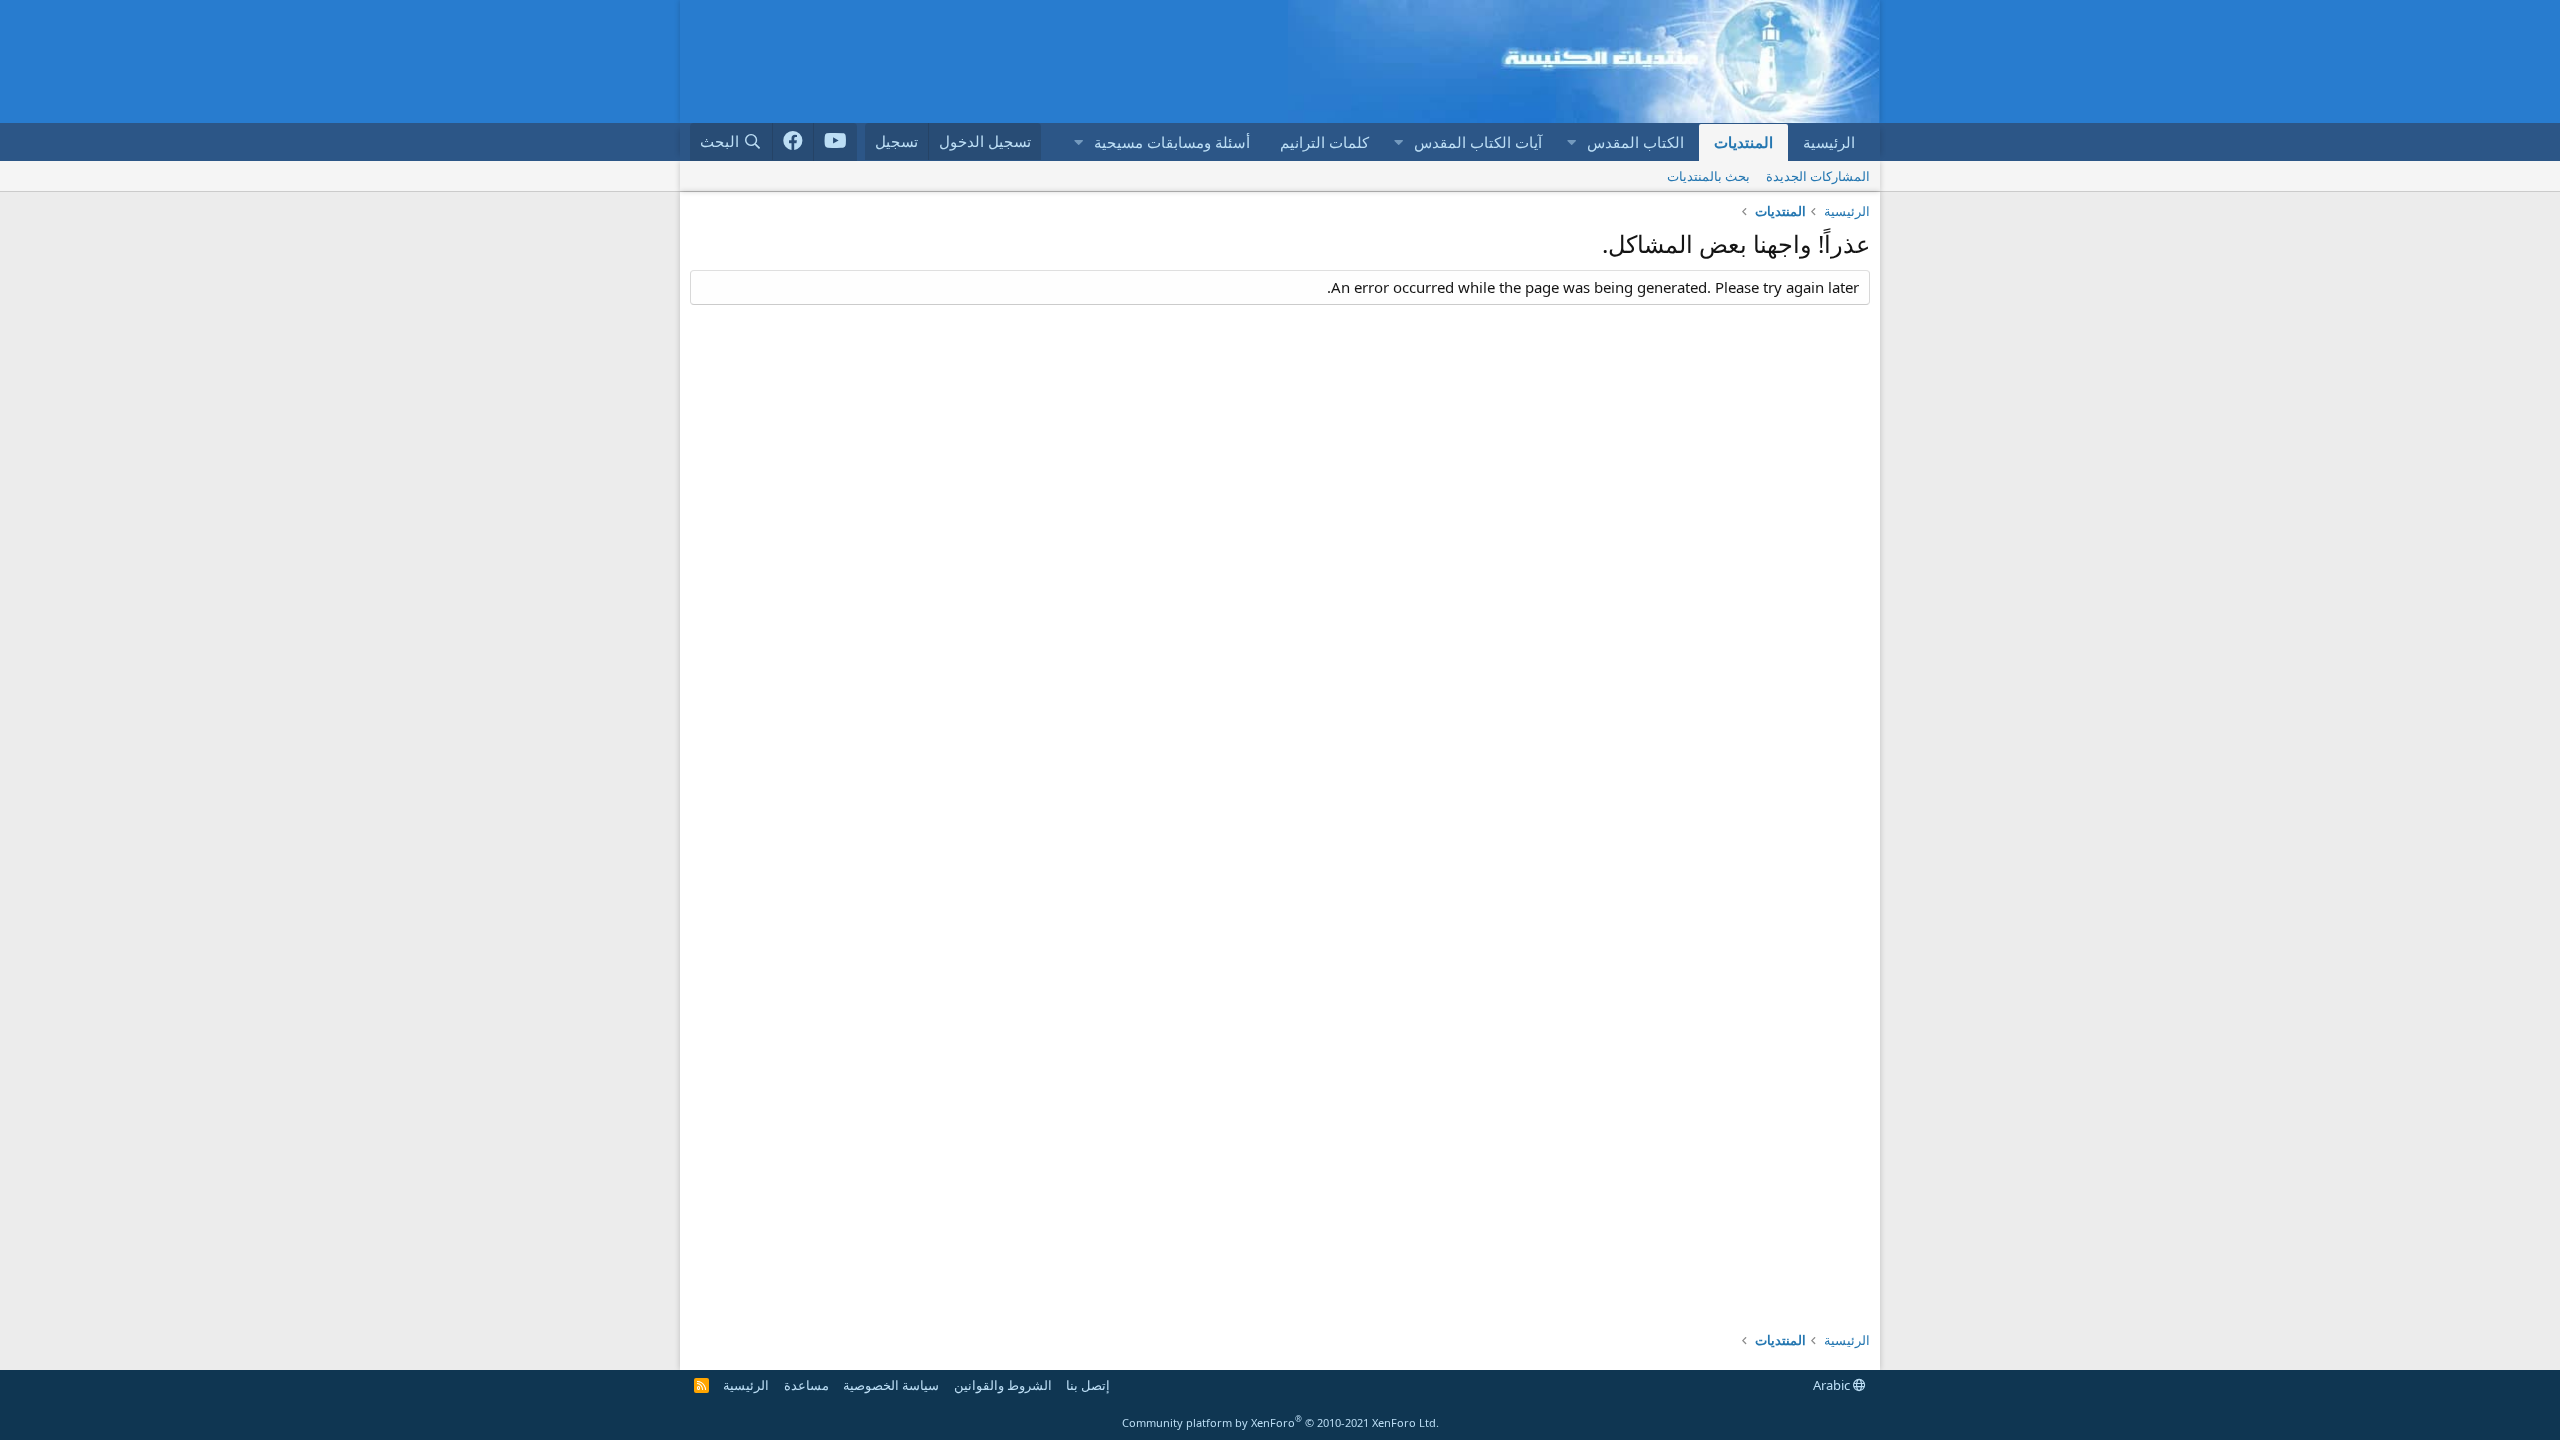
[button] (1571, 142)
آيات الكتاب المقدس (1478, 142)
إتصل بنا (1088, 1385)
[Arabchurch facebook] (793, 142)
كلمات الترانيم (1324, 142)
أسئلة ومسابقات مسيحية (1172, 142)
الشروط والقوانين (1003, 1385)
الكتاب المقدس (1635, 142)
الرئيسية (1829, 142)
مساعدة (806, 1385)
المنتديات (1743, 142)
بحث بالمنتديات (1708, 176)
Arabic (1833, 1385)
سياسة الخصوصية (891, 1385)
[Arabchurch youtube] (835, 142)
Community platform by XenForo (1280, 1422)
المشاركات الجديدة (1818, 176)
